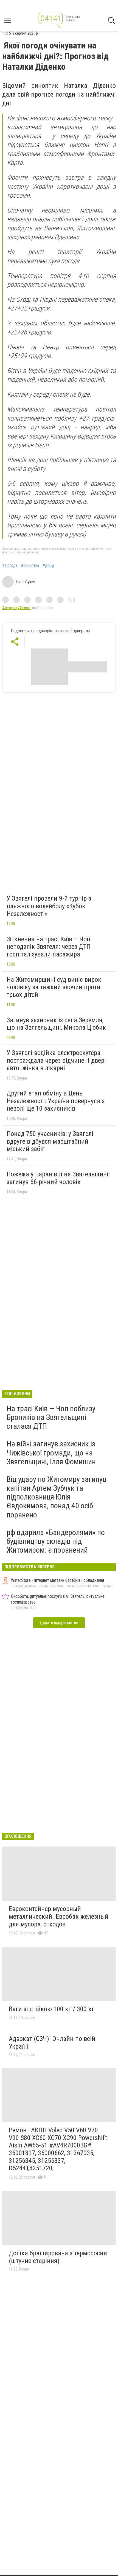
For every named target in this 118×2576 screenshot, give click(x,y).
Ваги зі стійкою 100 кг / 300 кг (52, 2009)
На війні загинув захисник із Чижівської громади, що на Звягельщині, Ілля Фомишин (51, 1453)
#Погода (10, 566)
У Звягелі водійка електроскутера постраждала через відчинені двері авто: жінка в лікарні (56, 1060)
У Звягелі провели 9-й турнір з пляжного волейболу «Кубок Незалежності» (49, 906)
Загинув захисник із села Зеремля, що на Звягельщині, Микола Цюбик (56, 1024)
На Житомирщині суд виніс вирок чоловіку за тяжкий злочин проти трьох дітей (54, 987)
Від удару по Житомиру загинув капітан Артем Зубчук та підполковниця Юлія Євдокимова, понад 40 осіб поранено (57, 1497)
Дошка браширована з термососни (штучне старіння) (58, 2257)
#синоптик (30, 566)
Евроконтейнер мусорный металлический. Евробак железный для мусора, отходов (59, 1916)
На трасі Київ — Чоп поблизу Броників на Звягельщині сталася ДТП (51, 1417)
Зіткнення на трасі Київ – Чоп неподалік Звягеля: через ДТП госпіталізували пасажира (49, 947)
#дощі (48, 566)
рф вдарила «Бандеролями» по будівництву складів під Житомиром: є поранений (56, 1541)
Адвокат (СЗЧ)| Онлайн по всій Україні (52, 2043)
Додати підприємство (59, 1623)
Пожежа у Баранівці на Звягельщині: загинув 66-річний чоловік (58, 1178)
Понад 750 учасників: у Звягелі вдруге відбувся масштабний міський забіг (50, 1141)
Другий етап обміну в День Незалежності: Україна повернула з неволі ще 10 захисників (56, 1101)
